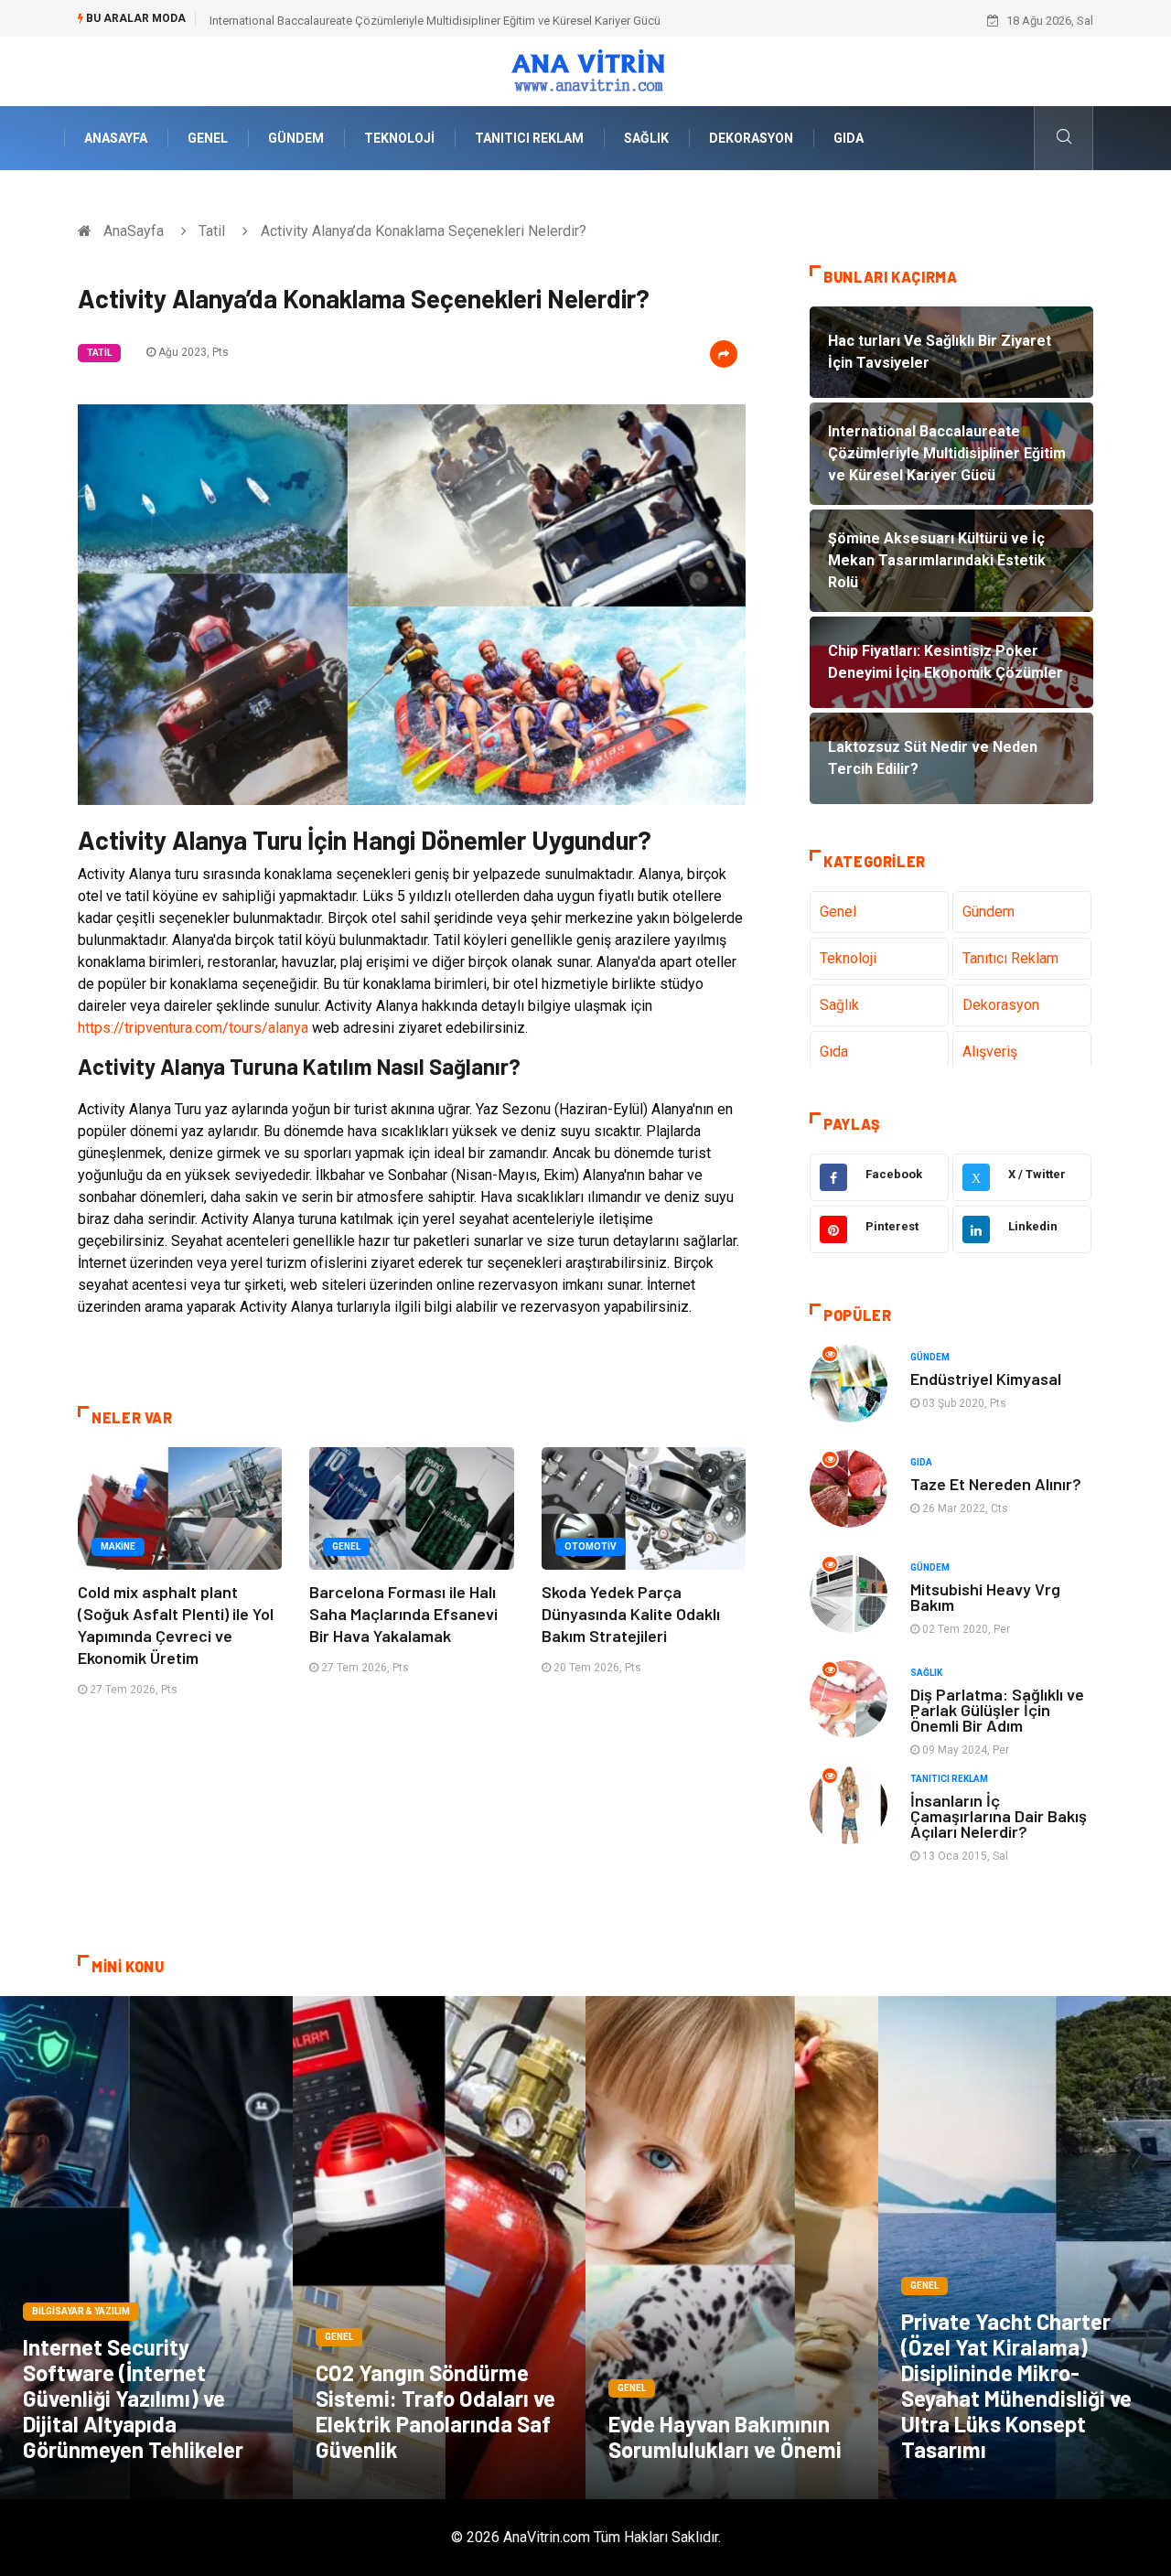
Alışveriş (990, 1052)
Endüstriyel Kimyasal (986, 1379)
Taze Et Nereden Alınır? (996, 1484)
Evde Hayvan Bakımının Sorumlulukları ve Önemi (725, 2436)
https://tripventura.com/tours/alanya (193, 1028)
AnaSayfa (116, 138)
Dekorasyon (751, 138)
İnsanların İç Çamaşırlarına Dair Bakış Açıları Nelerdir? (999, 1816)
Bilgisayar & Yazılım (81, 2311)
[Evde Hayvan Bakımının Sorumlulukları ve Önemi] (732, 2248)
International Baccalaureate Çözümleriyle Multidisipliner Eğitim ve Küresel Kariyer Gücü (435, 21)
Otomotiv (591, 1546)
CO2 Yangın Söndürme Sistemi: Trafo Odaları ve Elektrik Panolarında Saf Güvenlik (435, 2411)
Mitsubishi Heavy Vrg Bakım (985, 1597)
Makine (118, 1546)
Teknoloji (399, 138)
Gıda (849, 138)
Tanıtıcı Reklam (529, 138)
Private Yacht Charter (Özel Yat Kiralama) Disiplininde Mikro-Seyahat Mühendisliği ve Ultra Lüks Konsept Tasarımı (1016, 2385)
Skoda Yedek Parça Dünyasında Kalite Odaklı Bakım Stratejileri (631, 1614)
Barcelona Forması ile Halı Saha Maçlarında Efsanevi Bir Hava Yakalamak (403, 1614)
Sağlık (646, 138)
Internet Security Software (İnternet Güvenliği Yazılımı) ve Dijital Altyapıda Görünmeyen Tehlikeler (133, 2398)
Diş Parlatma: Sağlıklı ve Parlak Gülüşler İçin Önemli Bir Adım (997, 1710)
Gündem (296, 138)
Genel (208, 138)
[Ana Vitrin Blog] (586, 70)
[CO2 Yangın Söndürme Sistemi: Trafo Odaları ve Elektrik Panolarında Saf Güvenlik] (439, 2248)
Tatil (212, 231)
